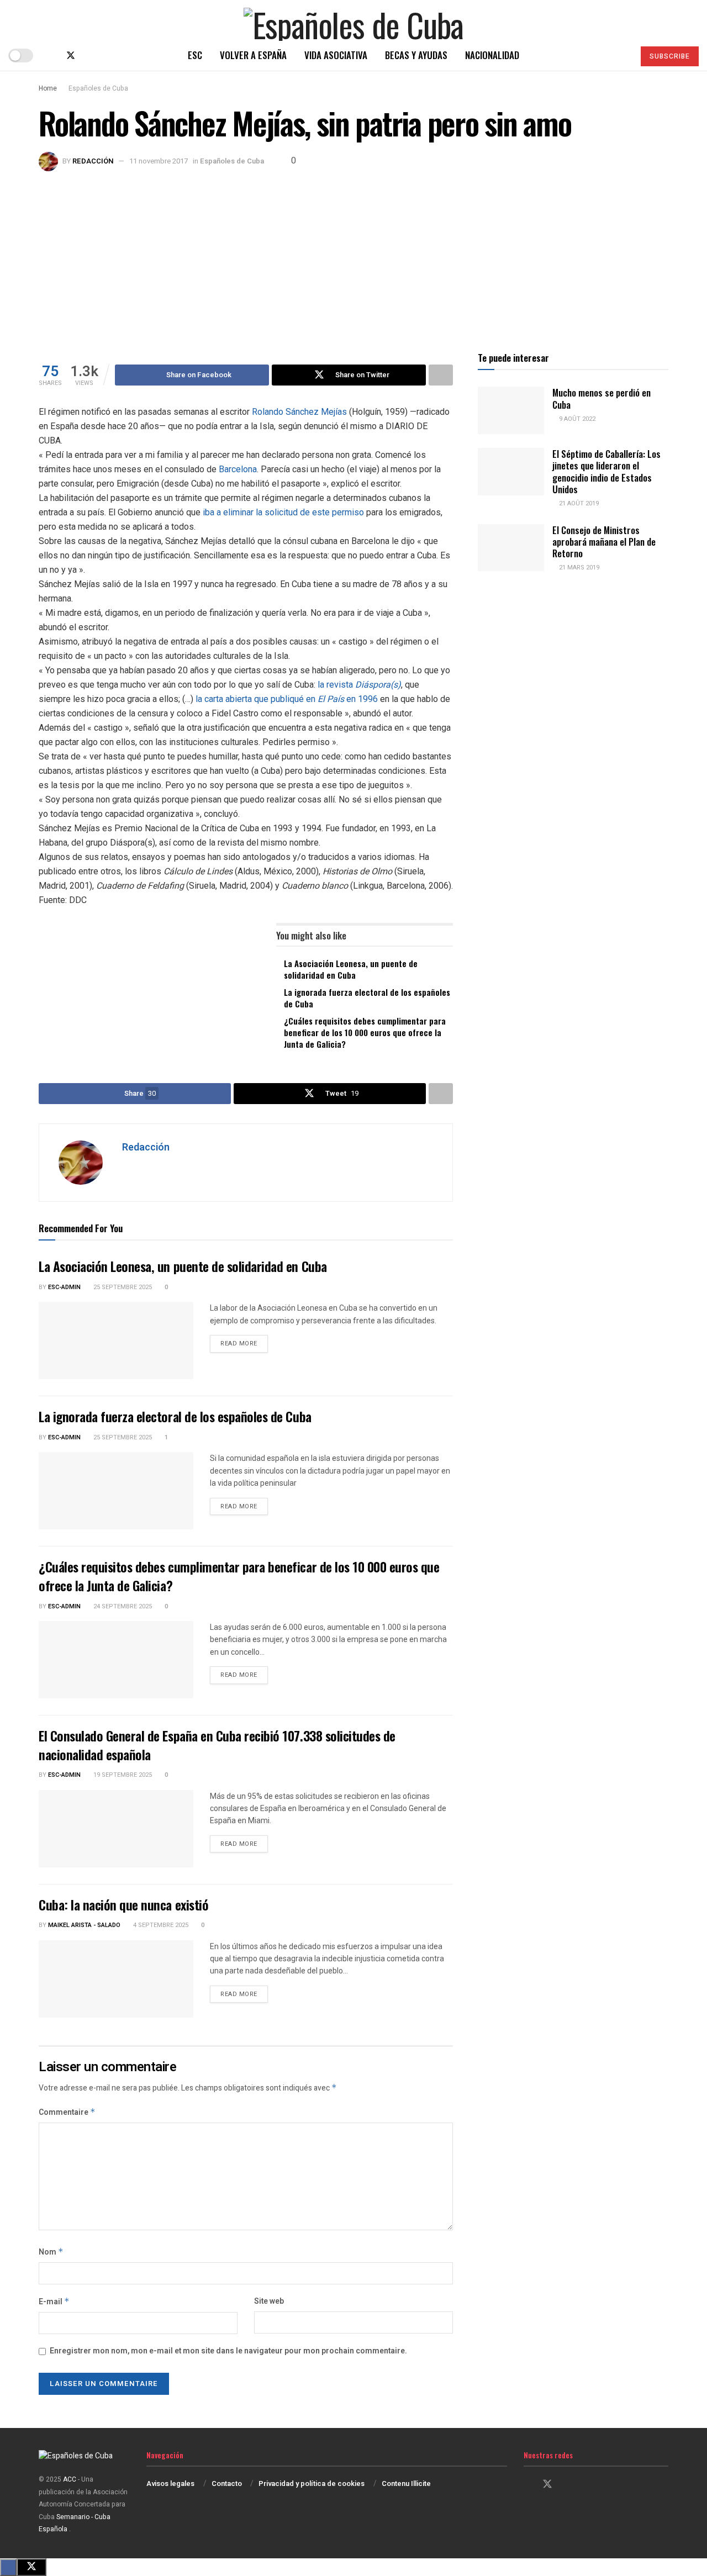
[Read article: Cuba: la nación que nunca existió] (116, 1979)
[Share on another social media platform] (441, 375)
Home (48, 88)
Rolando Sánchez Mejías (299, 412)
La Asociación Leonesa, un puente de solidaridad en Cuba (351, 969)
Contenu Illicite (406, 2483)
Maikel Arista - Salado (84, 1925)
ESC (195, 55)
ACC (70, 2479)
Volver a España (253, 55)
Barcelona (238, 469)
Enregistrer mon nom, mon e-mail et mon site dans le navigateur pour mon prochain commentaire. (228, 2351)
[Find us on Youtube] (107, 56)
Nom (51, 2252)
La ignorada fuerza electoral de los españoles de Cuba (367, 998)
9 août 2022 (576, 419)
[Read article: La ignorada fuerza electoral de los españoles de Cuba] (116, 1491)
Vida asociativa (336, 55)
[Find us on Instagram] (89, 56)
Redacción (93, 161)
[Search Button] (621, 55)
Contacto (227, 2483)
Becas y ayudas (416, 55)
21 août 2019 (578, 503)
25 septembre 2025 (122, 1287)
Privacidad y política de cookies (312, 2483)
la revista (359, 685)
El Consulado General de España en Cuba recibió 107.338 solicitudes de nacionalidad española (217, 1745)
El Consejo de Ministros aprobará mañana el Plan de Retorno (604, 542)
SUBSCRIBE (670, 56)
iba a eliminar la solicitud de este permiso (283, 512)
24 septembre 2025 (122, 1606)
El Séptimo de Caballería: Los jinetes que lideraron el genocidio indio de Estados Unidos (606, 471)
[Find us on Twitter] (71, 56)
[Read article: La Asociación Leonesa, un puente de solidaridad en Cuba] (116, 1340)
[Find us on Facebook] (52, 56)
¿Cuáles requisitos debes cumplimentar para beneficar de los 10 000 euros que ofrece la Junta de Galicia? (365, 1032)
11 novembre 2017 (159, 161)
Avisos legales (170, 2483)
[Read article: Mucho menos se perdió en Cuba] (511, 410)
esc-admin (64, 1287)
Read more (244, 1343)
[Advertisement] (353, 254)
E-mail (54, 2302)
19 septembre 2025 (122, 1775)
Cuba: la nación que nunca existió (123, 1904)
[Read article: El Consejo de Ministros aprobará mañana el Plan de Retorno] (511, 548)
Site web (269, 2301)
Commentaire (67, 2112)
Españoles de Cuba (98, 88)
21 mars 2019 (578, 568)
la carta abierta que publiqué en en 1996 (287, 699)
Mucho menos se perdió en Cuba (602, 398)
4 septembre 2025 (160, 1925)
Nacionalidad (492, 55)
